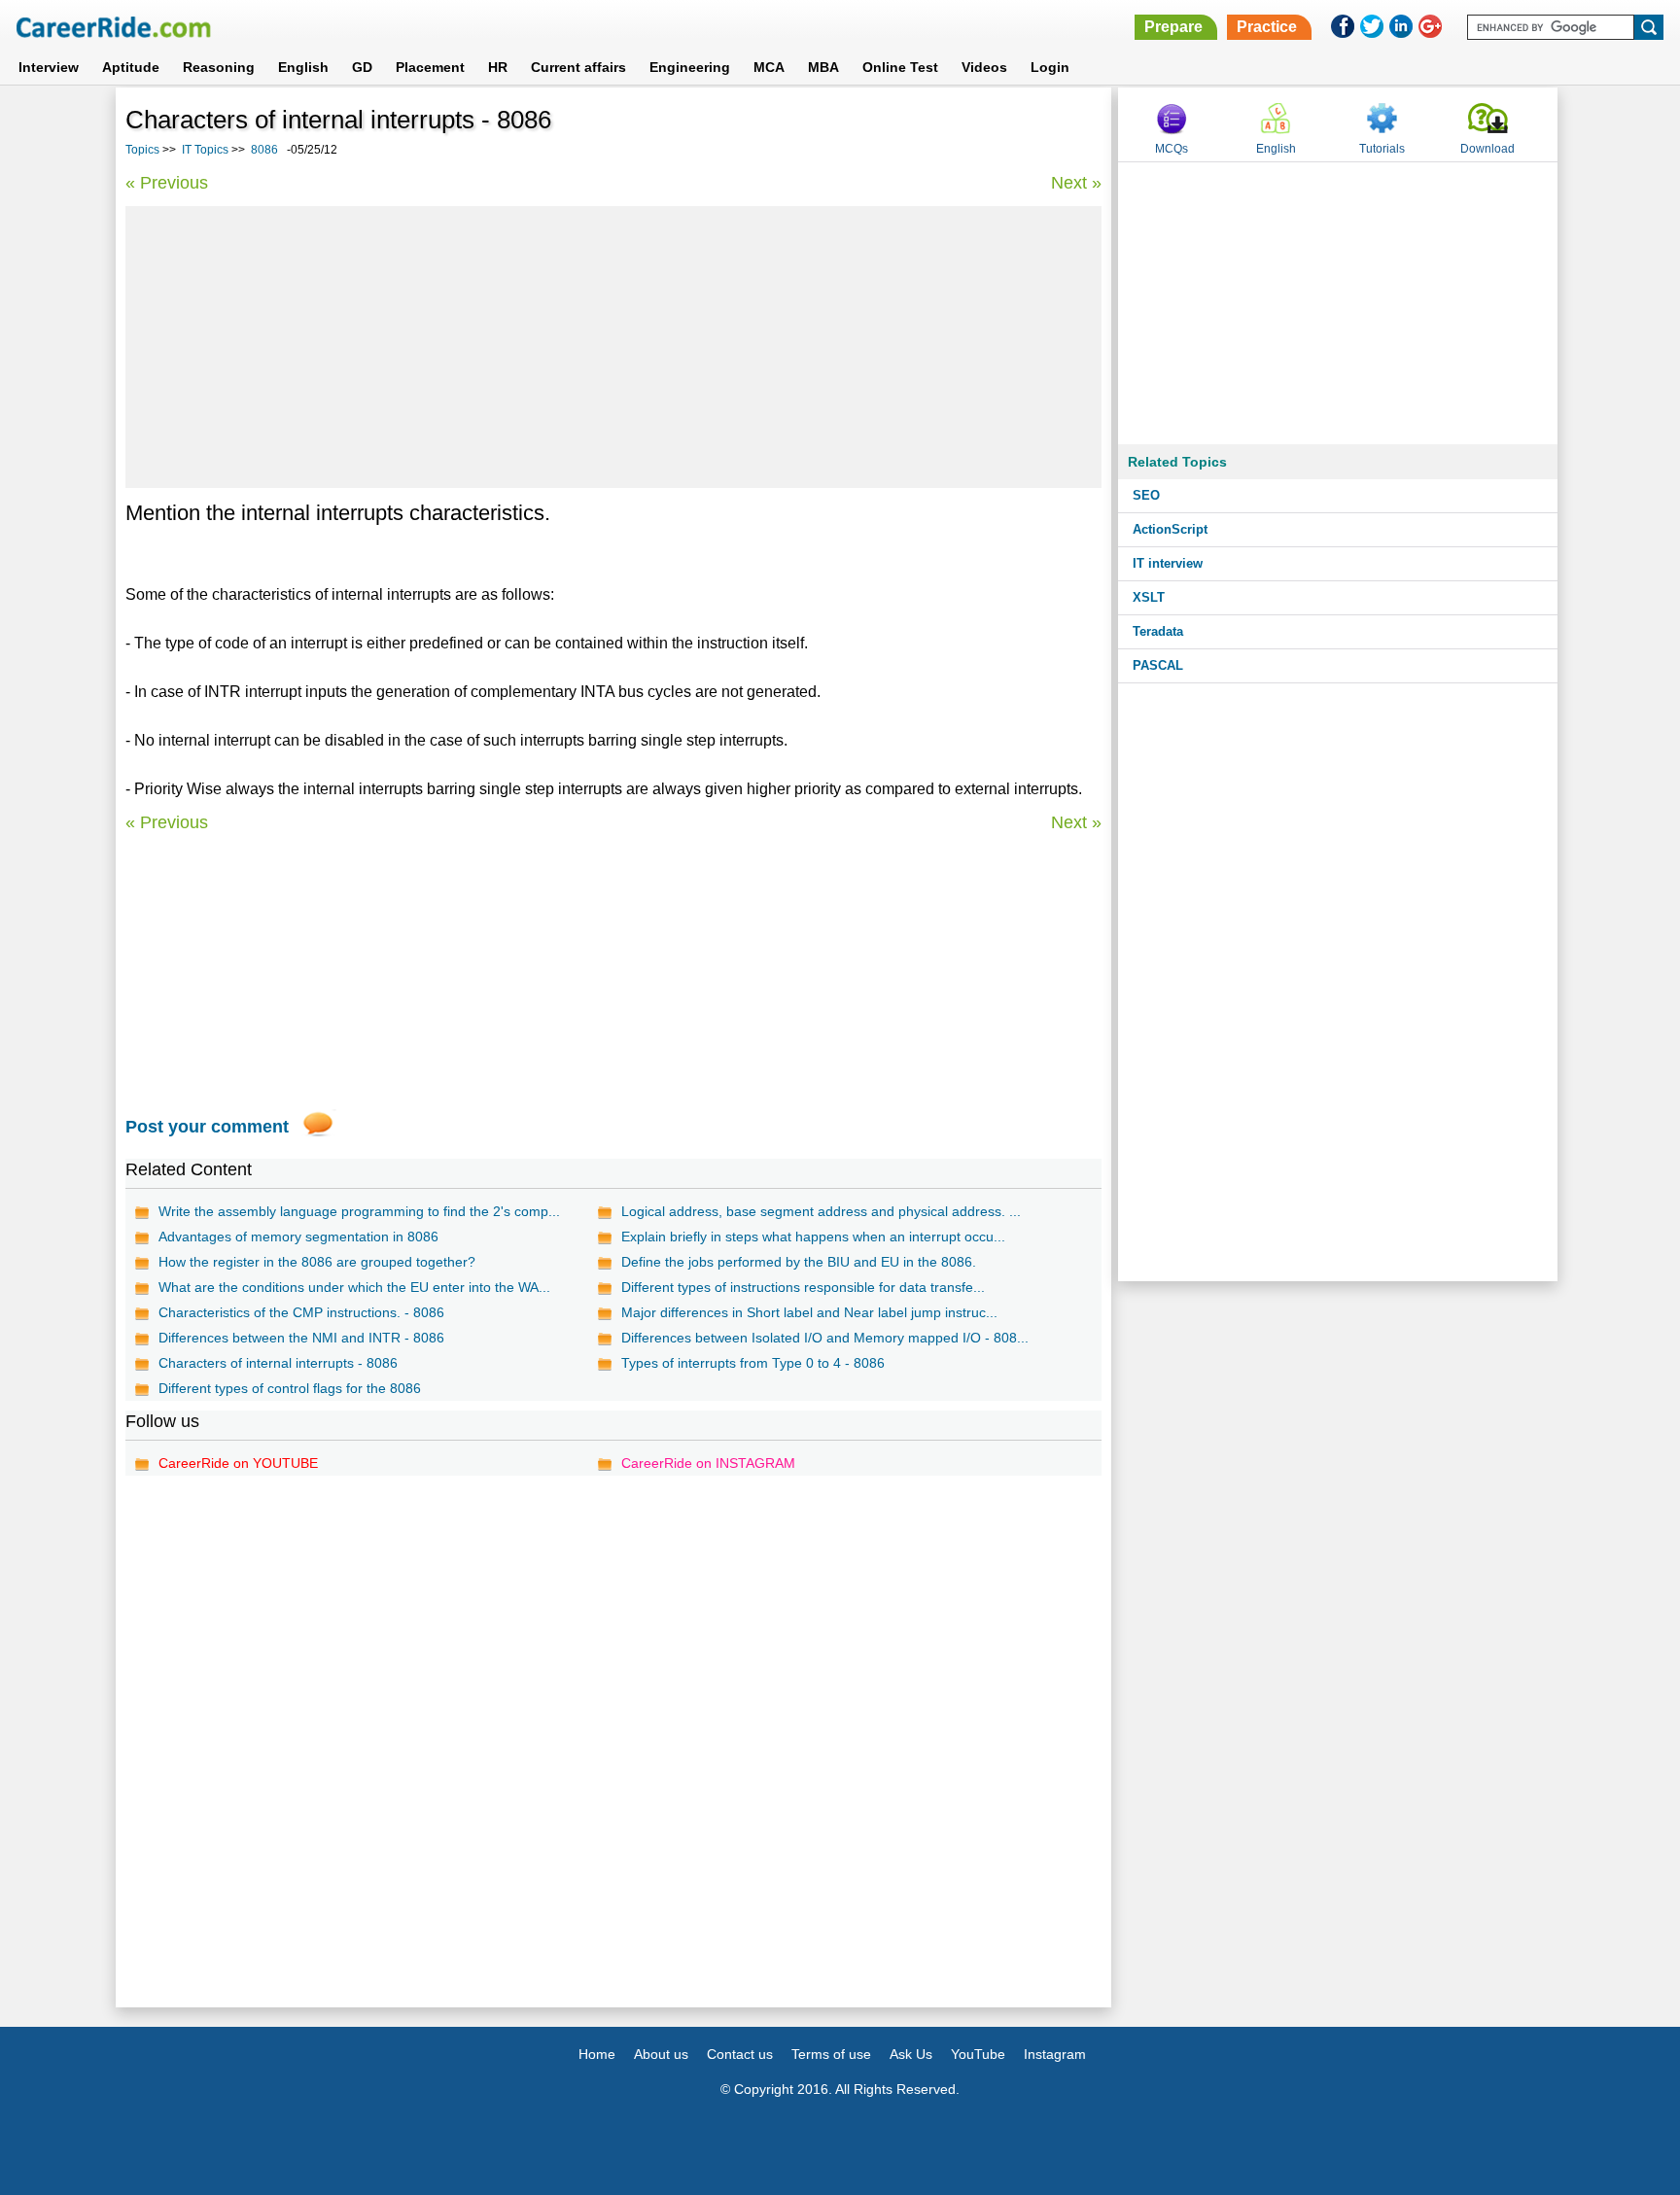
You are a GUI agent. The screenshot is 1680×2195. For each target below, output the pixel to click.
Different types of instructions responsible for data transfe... (803, 1287)
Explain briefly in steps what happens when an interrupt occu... (813, 1237)
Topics (142, 150)
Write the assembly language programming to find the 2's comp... (359, 1211)
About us (661, 2054)
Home (597, 2054)
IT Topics (205, 150)
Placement (430, 67)
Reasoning (219, 67)
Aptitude (131, 67)
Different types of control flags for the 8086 (290, 1388)
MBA (823, 67)
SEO (1146, 495)
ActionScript (1170, 529)
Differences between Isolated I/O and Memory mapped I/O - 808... (825, 1338)
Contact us (740, 2054)
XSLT (1149, 597)
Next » (1076, 183)
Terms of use (831, 2054)
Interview (49, 67)
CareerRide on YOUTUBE (238, 1463)
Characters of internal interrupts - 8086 (278, 1363)
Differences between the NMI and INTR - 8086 (301, 1338)
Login (1050, 67)
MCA (769, 67)
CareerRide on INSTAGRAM (708, 1463)
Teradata (1158, 631)
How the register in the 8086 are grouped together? (317, 1262)
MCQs (1172, 149)
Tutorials (1382, 149)
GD (362, 67)
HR (498, 67)
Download (1487, 149)
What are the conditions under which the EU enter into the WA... (354, 1287)
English (303, 67)
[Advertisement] (613, 347)
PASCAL (1158, 665)
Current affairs (578, 67)
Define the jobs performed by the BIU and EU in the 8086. (799, 1262)
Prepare (1173, 27)
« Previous (167, 183)
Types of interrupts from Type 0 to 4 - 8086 (753, 1363)
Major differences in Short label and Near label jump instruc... (809, 1312)
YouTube (978, 2054)
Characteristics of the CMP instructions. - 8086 (301, 1312)
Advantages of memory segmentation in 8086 (298, 1237)
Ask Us (911, 2054)
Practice (1267, 27)
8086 (264, 150)
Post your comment (207, 1127)
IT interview (1168, 563)
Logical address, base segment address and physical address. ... (821, 1211)
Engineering (690, 67)
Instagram (1055, 2054)
